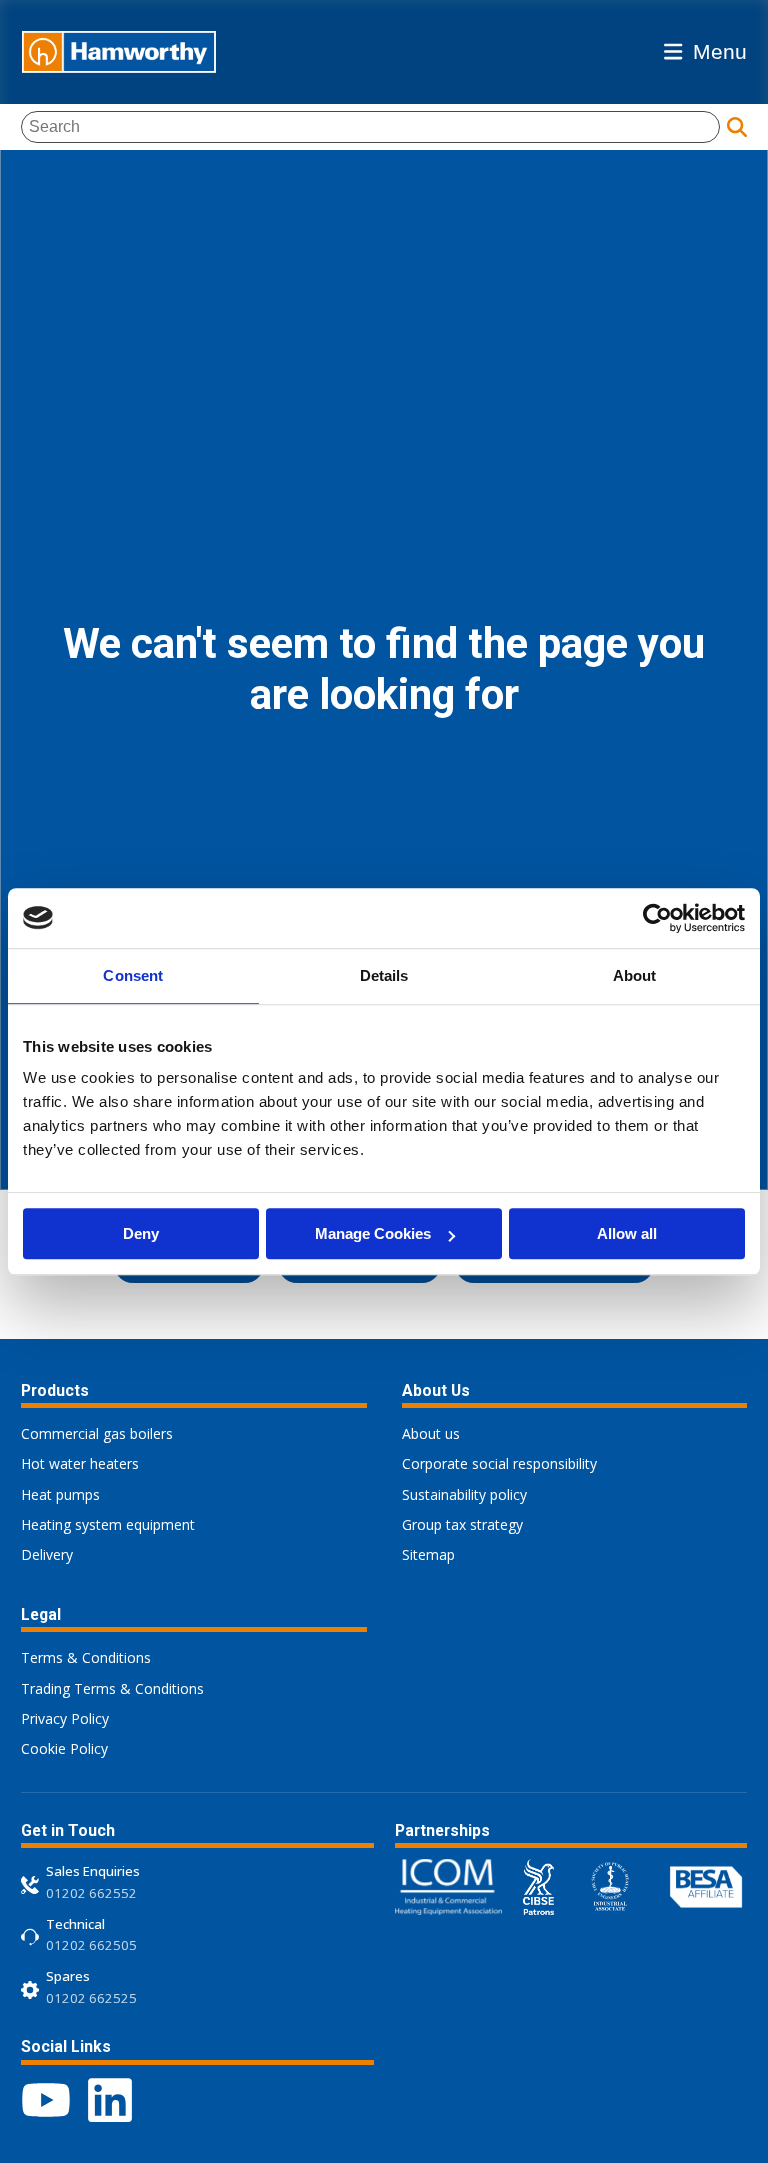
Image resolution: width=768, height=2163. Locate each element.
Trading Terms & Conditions (112, 1688)
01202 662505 (91, 1945)
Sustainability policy (464, 1494)
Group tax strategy (462, 1524)
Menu (720, 51)
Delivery (47, 1554)
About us (431, 1433)
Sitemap (428, 1554)
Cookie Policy (64, 1748)
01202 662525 (91, 1998)
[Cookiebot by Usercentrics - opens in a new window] (657, 918)
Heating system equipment (108, 1524)
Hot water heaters (80, 1463)
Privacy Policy (65, 1718)
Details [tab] (384, 975)
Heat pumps (60, 1494)
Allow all (627, 1233)
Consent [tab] (133, 975)
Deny (141, 1233)
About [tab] (635, 975)
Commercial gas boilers (97, 1433)
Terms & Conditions (86, 1657)
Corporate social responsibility (499, 1463)
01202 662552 (91, 1893)
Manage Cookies (373, 1233)
